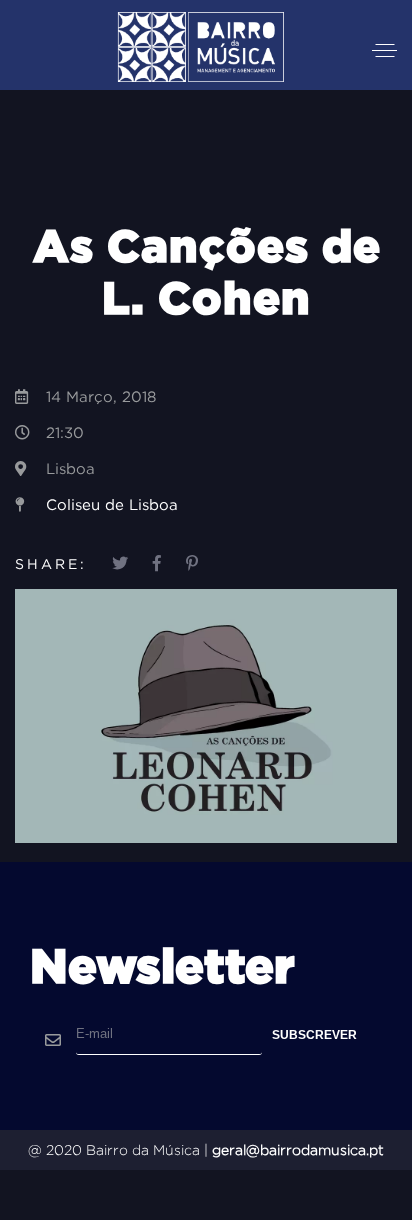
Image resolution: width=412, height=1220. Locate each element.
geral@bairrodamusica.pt (298, 1150)
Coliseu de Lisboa (112, 504)
